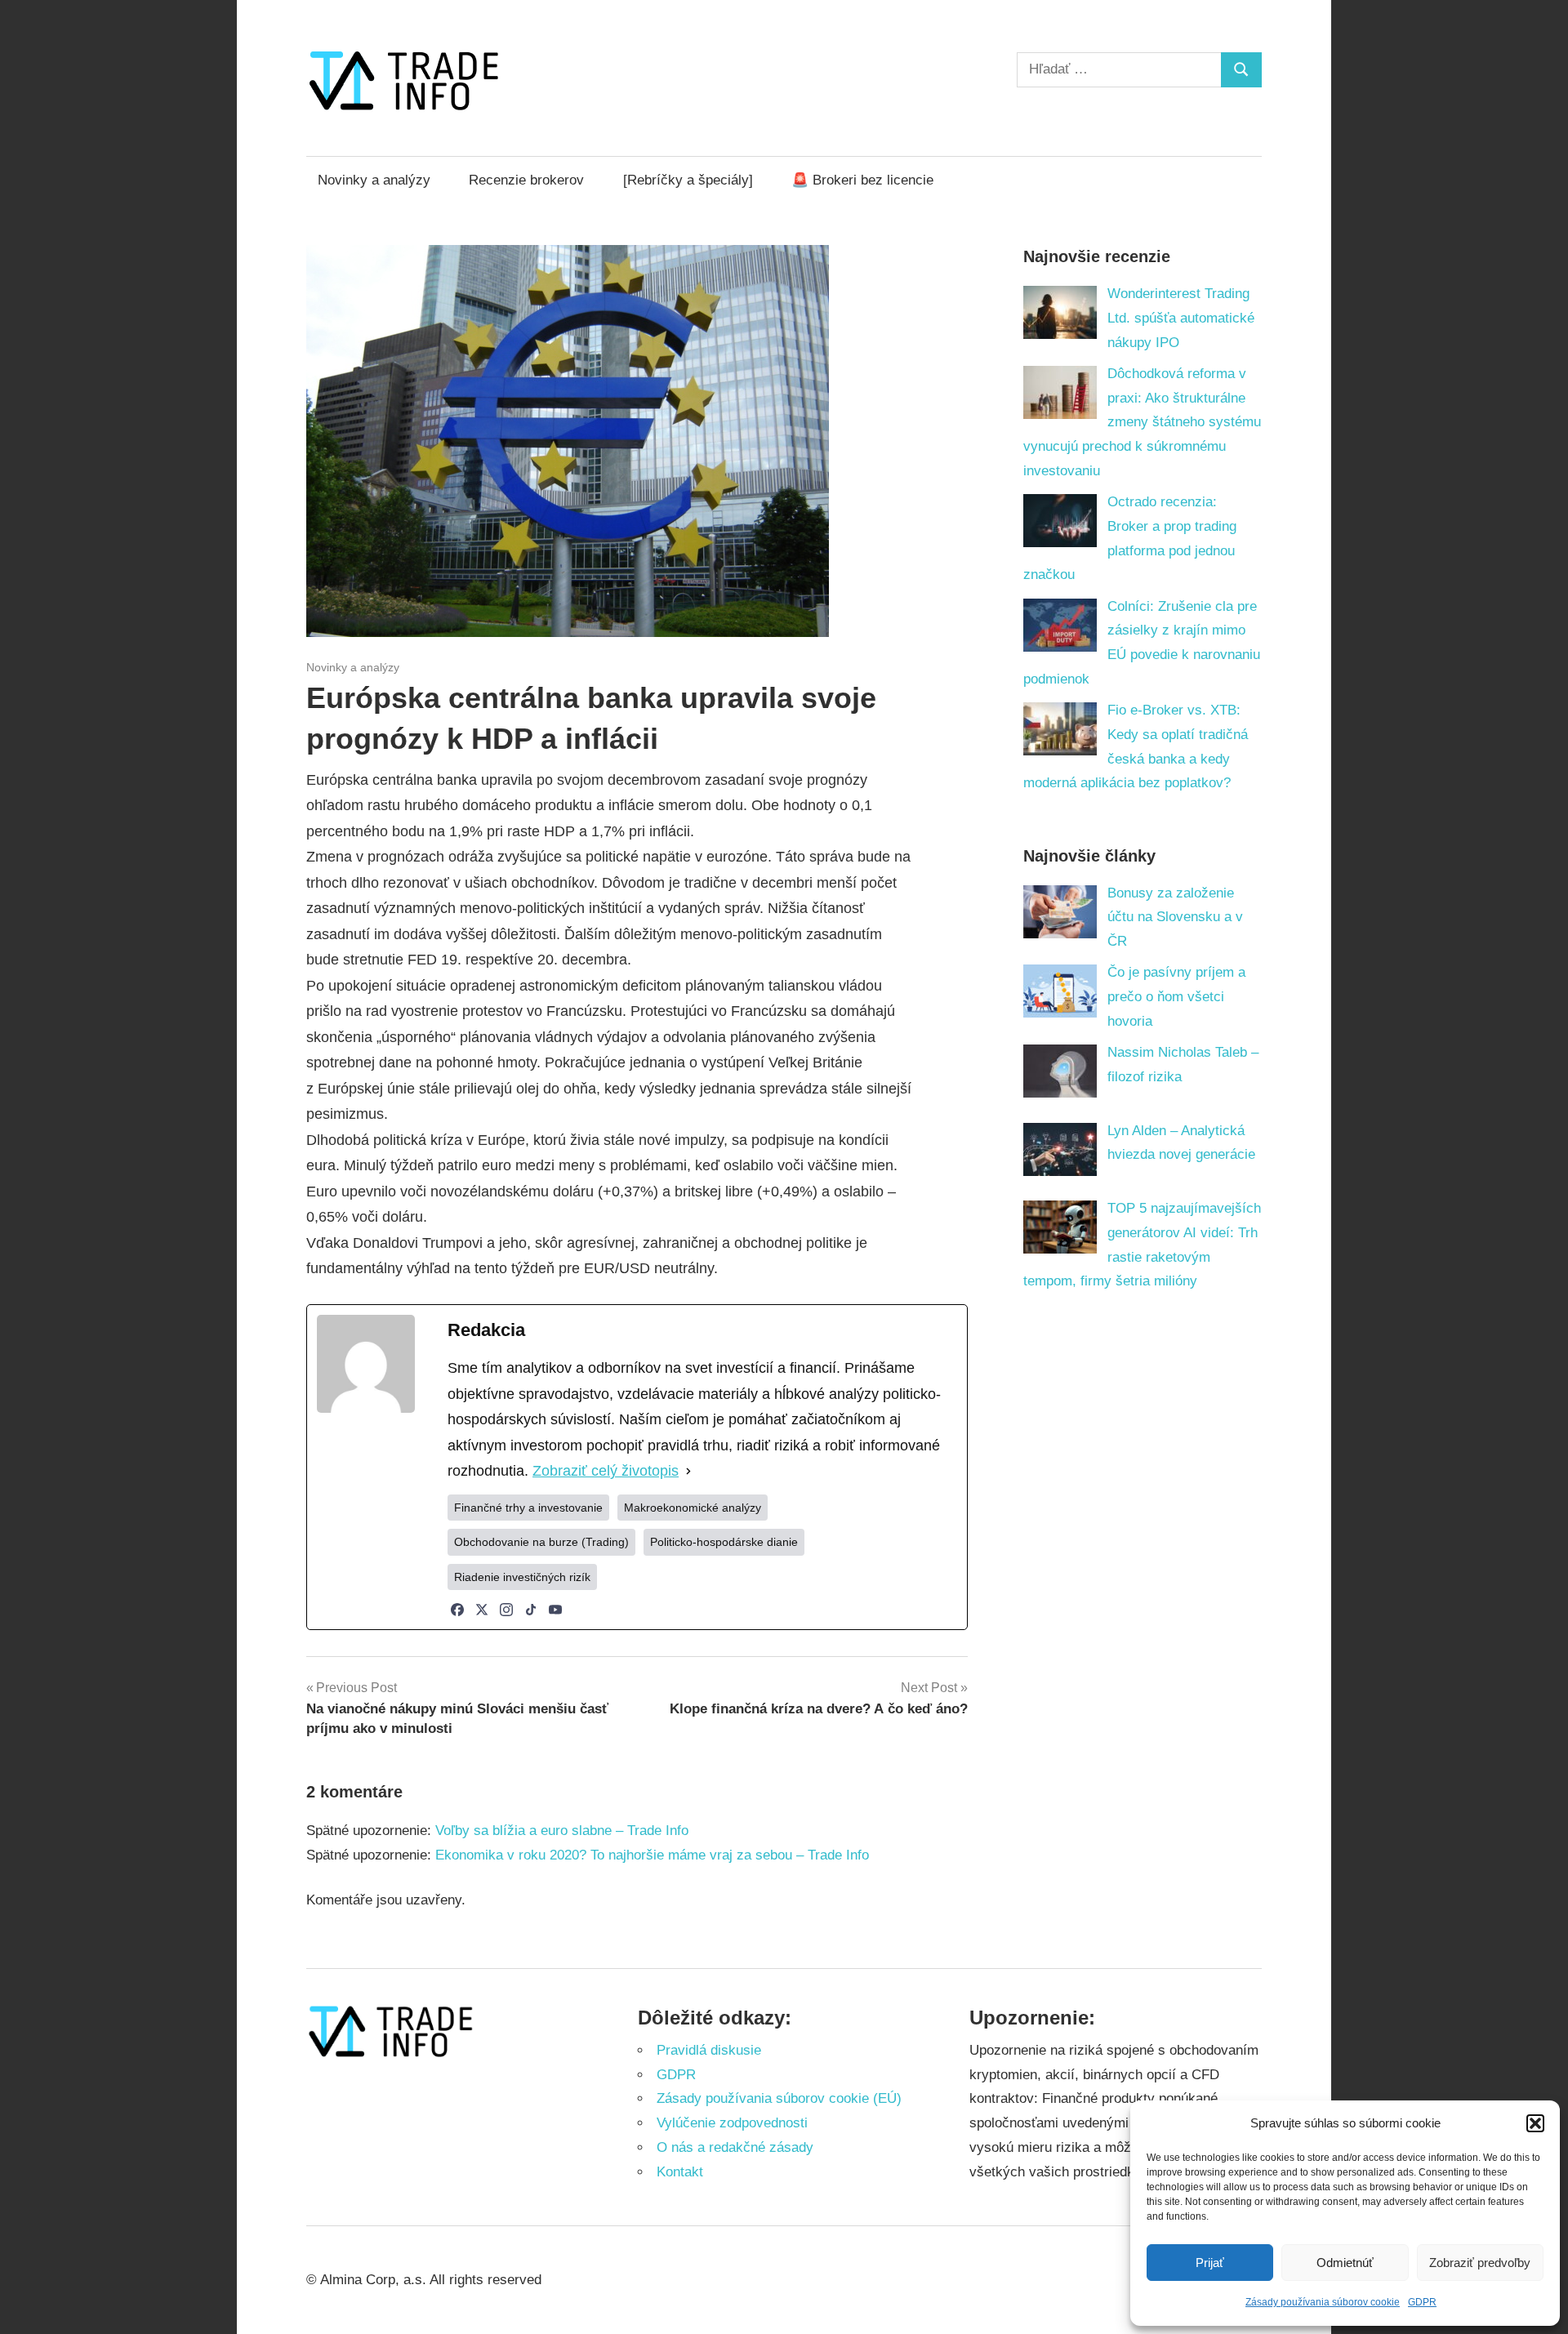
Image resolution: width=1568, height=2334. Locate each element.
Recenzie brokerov (526, 180)
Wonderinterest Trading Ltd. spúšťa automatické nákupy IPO (1181, 318)
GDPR (1422, 2302)
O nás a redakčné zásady (735, 2147)
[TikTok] (531, 1610)
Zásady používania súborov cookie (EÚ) (779, 2098)
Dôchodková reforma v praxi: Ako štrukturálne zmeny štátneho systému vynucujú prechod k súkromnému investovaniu (1143, 422)
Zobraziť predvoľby (1480, 2263)
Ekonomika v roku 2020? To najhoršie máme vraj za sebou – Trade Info (652, 1855)
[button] (1535, 2123)
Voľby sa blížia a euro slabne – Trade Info (562, 1831)
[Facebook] (457, 1610)
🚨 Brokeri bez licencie (862, 180)
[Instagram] (506, 1610)
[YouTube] (555, 1610)
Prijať (1210, 2263)
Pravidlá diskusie (709, 2050)
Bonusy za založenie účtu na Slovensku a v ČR (1175, 918)
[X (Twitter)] (482, 1610)
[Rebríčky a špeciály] (688, 180)
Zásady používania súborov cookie (1323, 2302)
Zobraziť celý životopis (606, 1471)
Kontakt (680, 2172)
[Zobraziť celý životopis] (688, 1472)
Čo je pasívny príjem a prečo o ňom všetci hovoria (1176, 997)
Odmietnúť (1345, 2263)
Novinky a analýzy (374, 180)
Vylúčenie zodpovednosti (732, 2123)
